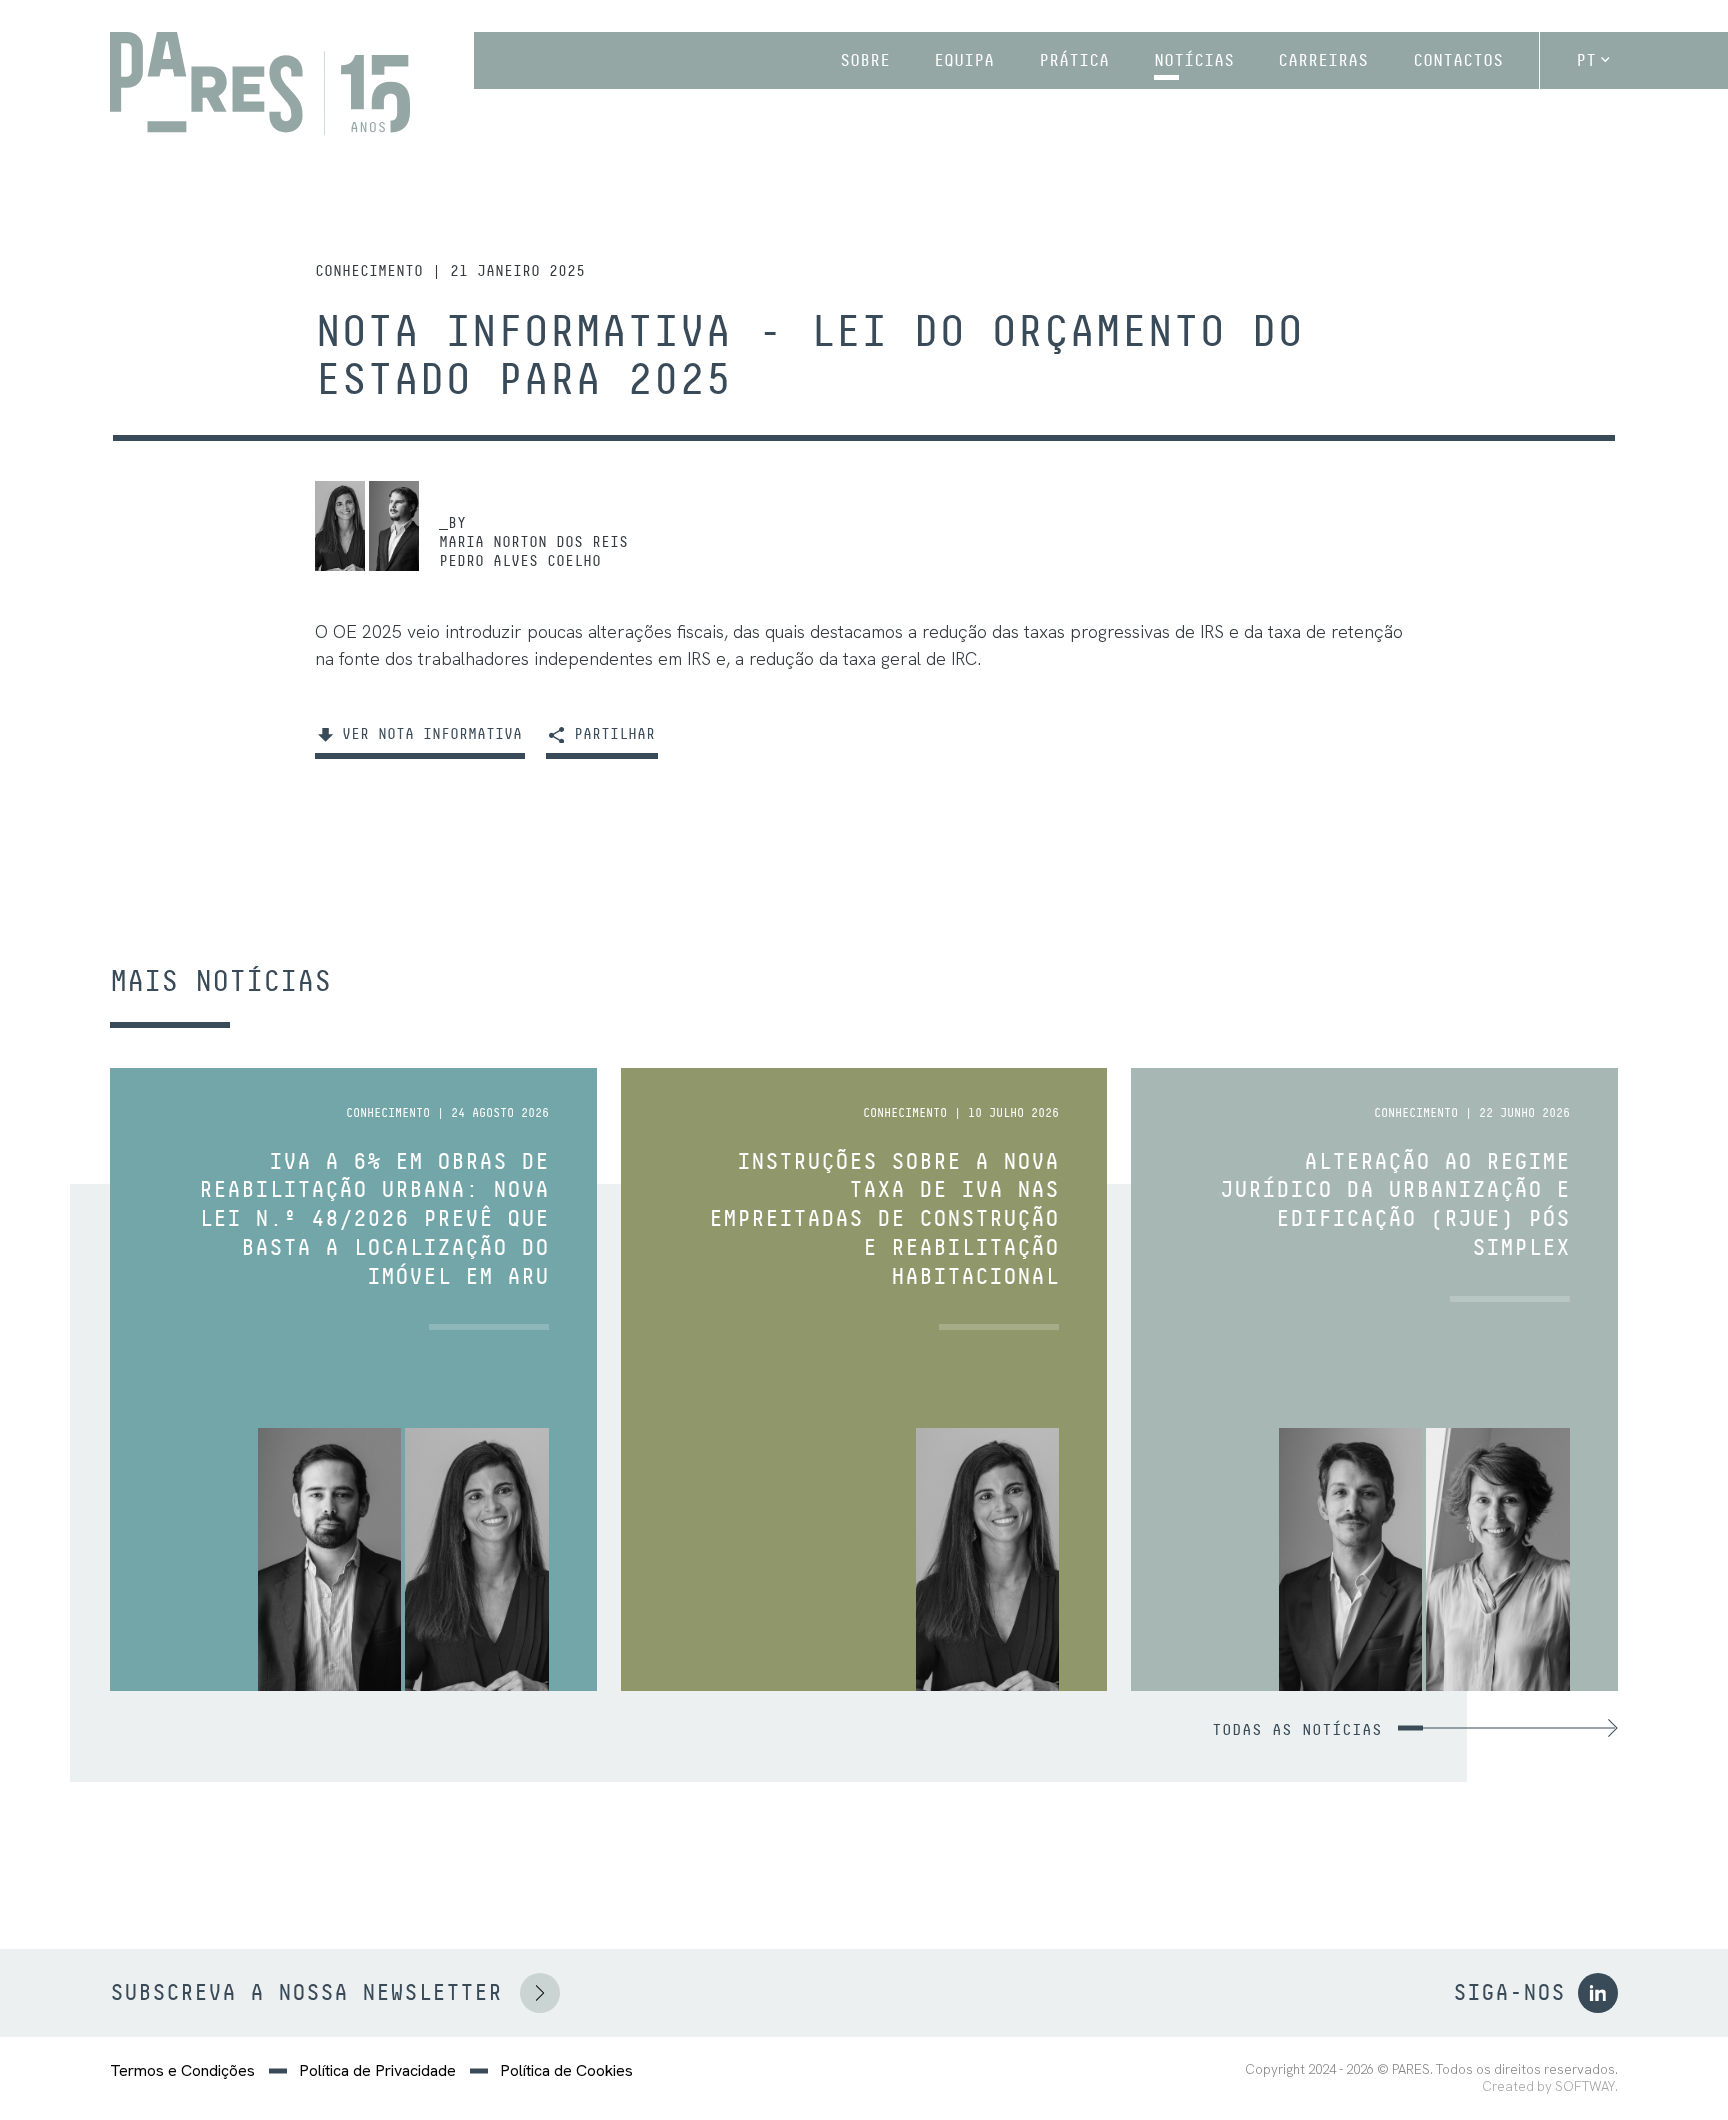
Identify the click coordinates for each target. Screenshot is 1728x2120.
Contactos (1458, 60)
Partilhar (610, 733)
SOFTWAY (1585, 2086)
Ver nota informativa (427, 733)
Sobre (865, 60)
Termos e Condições (182, 2071)
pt (1586, 60)
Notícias (1194, 60)
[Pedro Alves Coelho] (394, 526)
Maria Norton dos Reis (533, 541)
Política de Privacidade (377, 2071)
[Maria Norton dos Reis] (340, 526)
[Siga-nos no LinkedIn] (1598, 1993)
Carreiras (1323, 60)
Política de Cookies (566, 2071)
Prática (1074, 60)
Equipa (964, 60)
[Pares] (260, 84)
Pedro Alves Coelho (520, 560)
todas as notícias (1297, 1729)
